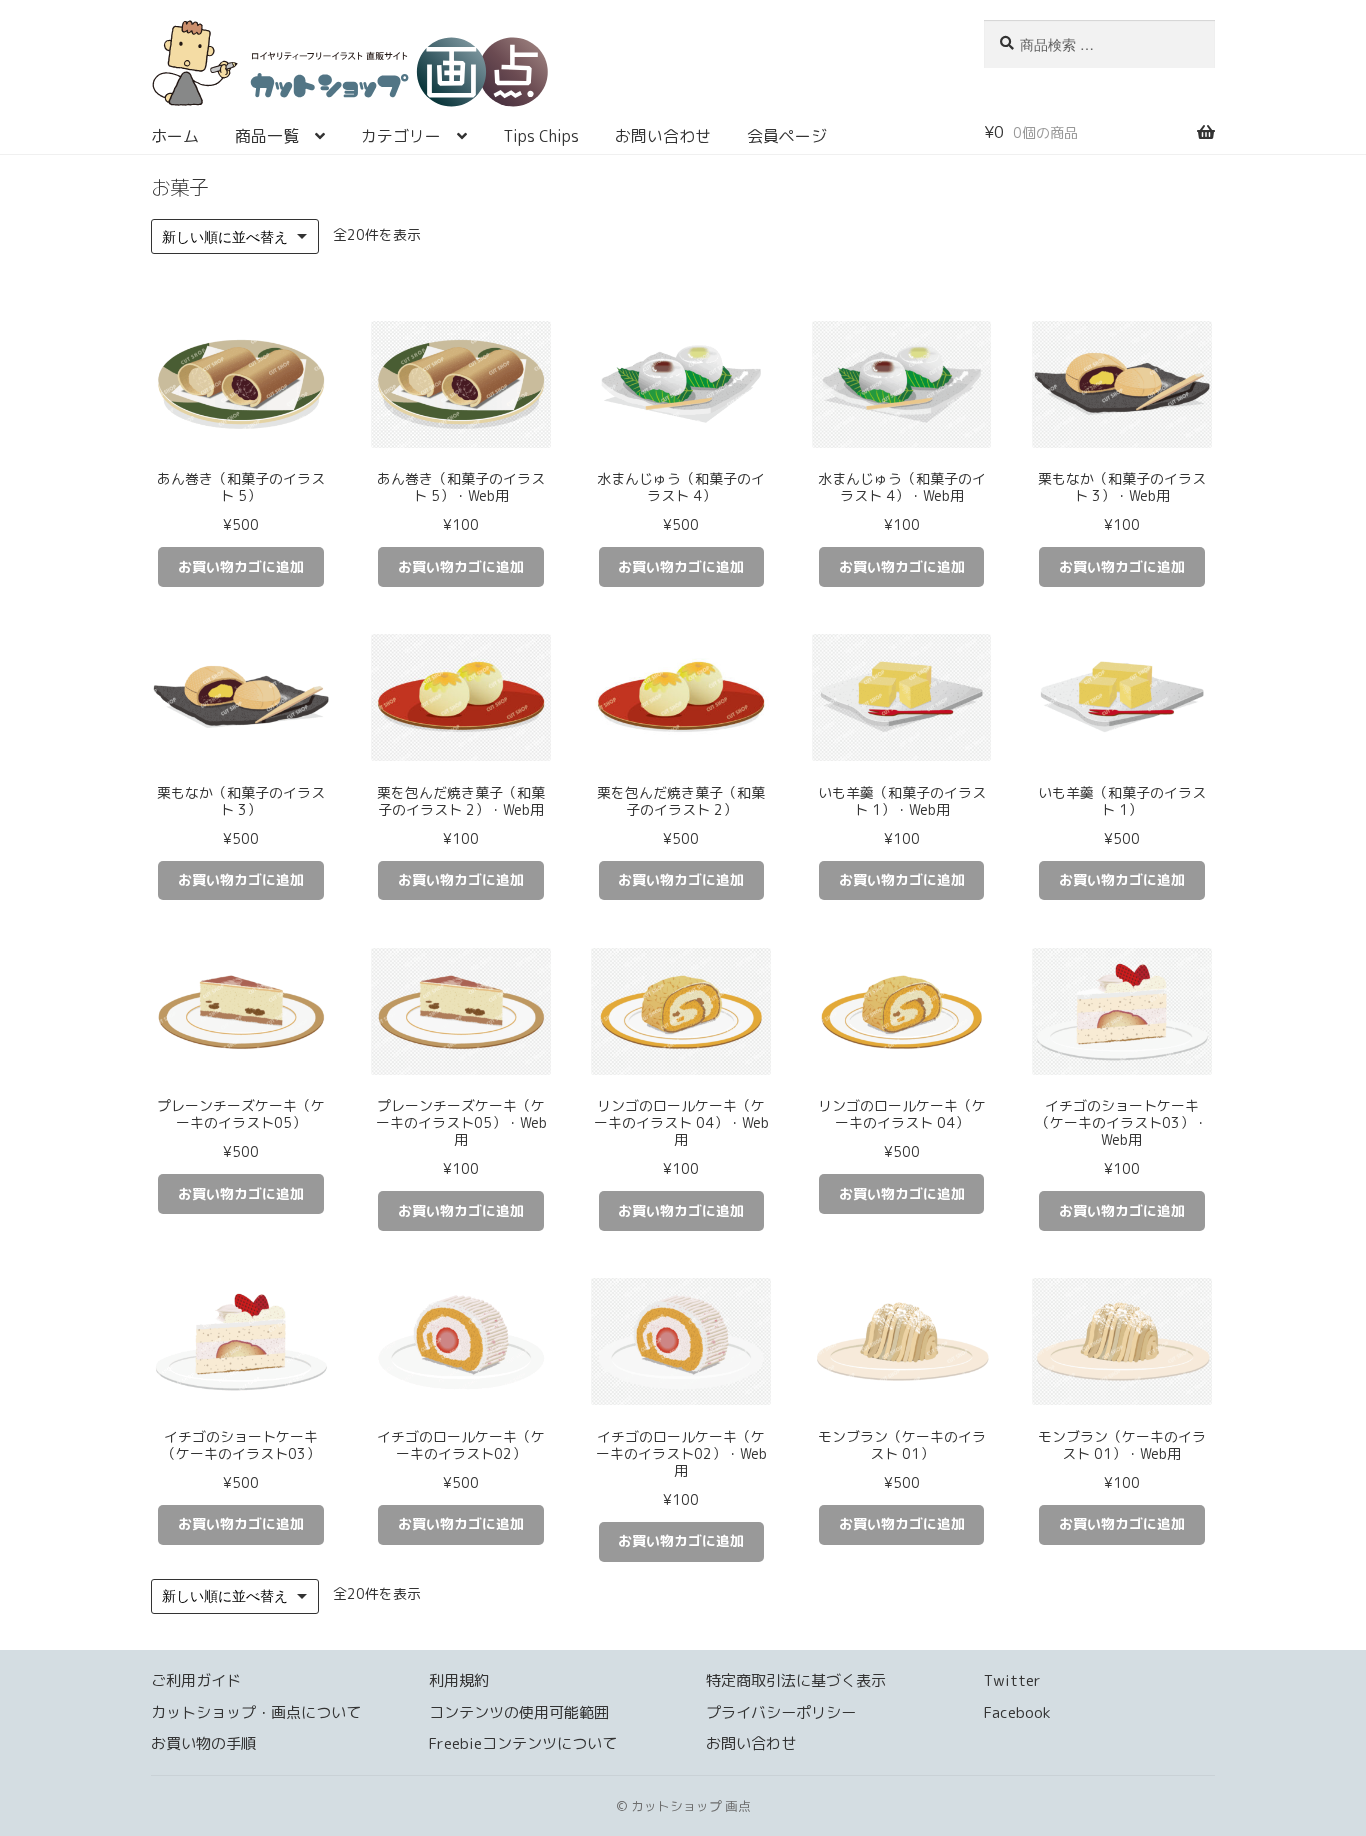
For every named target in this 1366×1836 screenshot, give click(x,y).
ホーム (175, 136)
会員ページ (787, 136)
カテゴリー (401, 136)
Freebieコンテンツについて (523, 1743)
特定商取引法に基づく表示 (796, 1680)
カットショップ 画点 (544, 70)
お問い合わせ (663, 136)
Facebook (1017, 1712)
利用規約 (459, 1680)
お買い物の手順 (203, 1743)
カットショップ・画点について (256, 1712)
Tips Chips (541, 136)
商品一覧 (267, 136)
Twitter (1012, 1680)
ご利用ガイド (196, 1680)
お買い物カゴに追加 (241, 566)
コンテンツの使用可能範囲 (519, 1712)
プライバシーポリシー (781, 1712)
